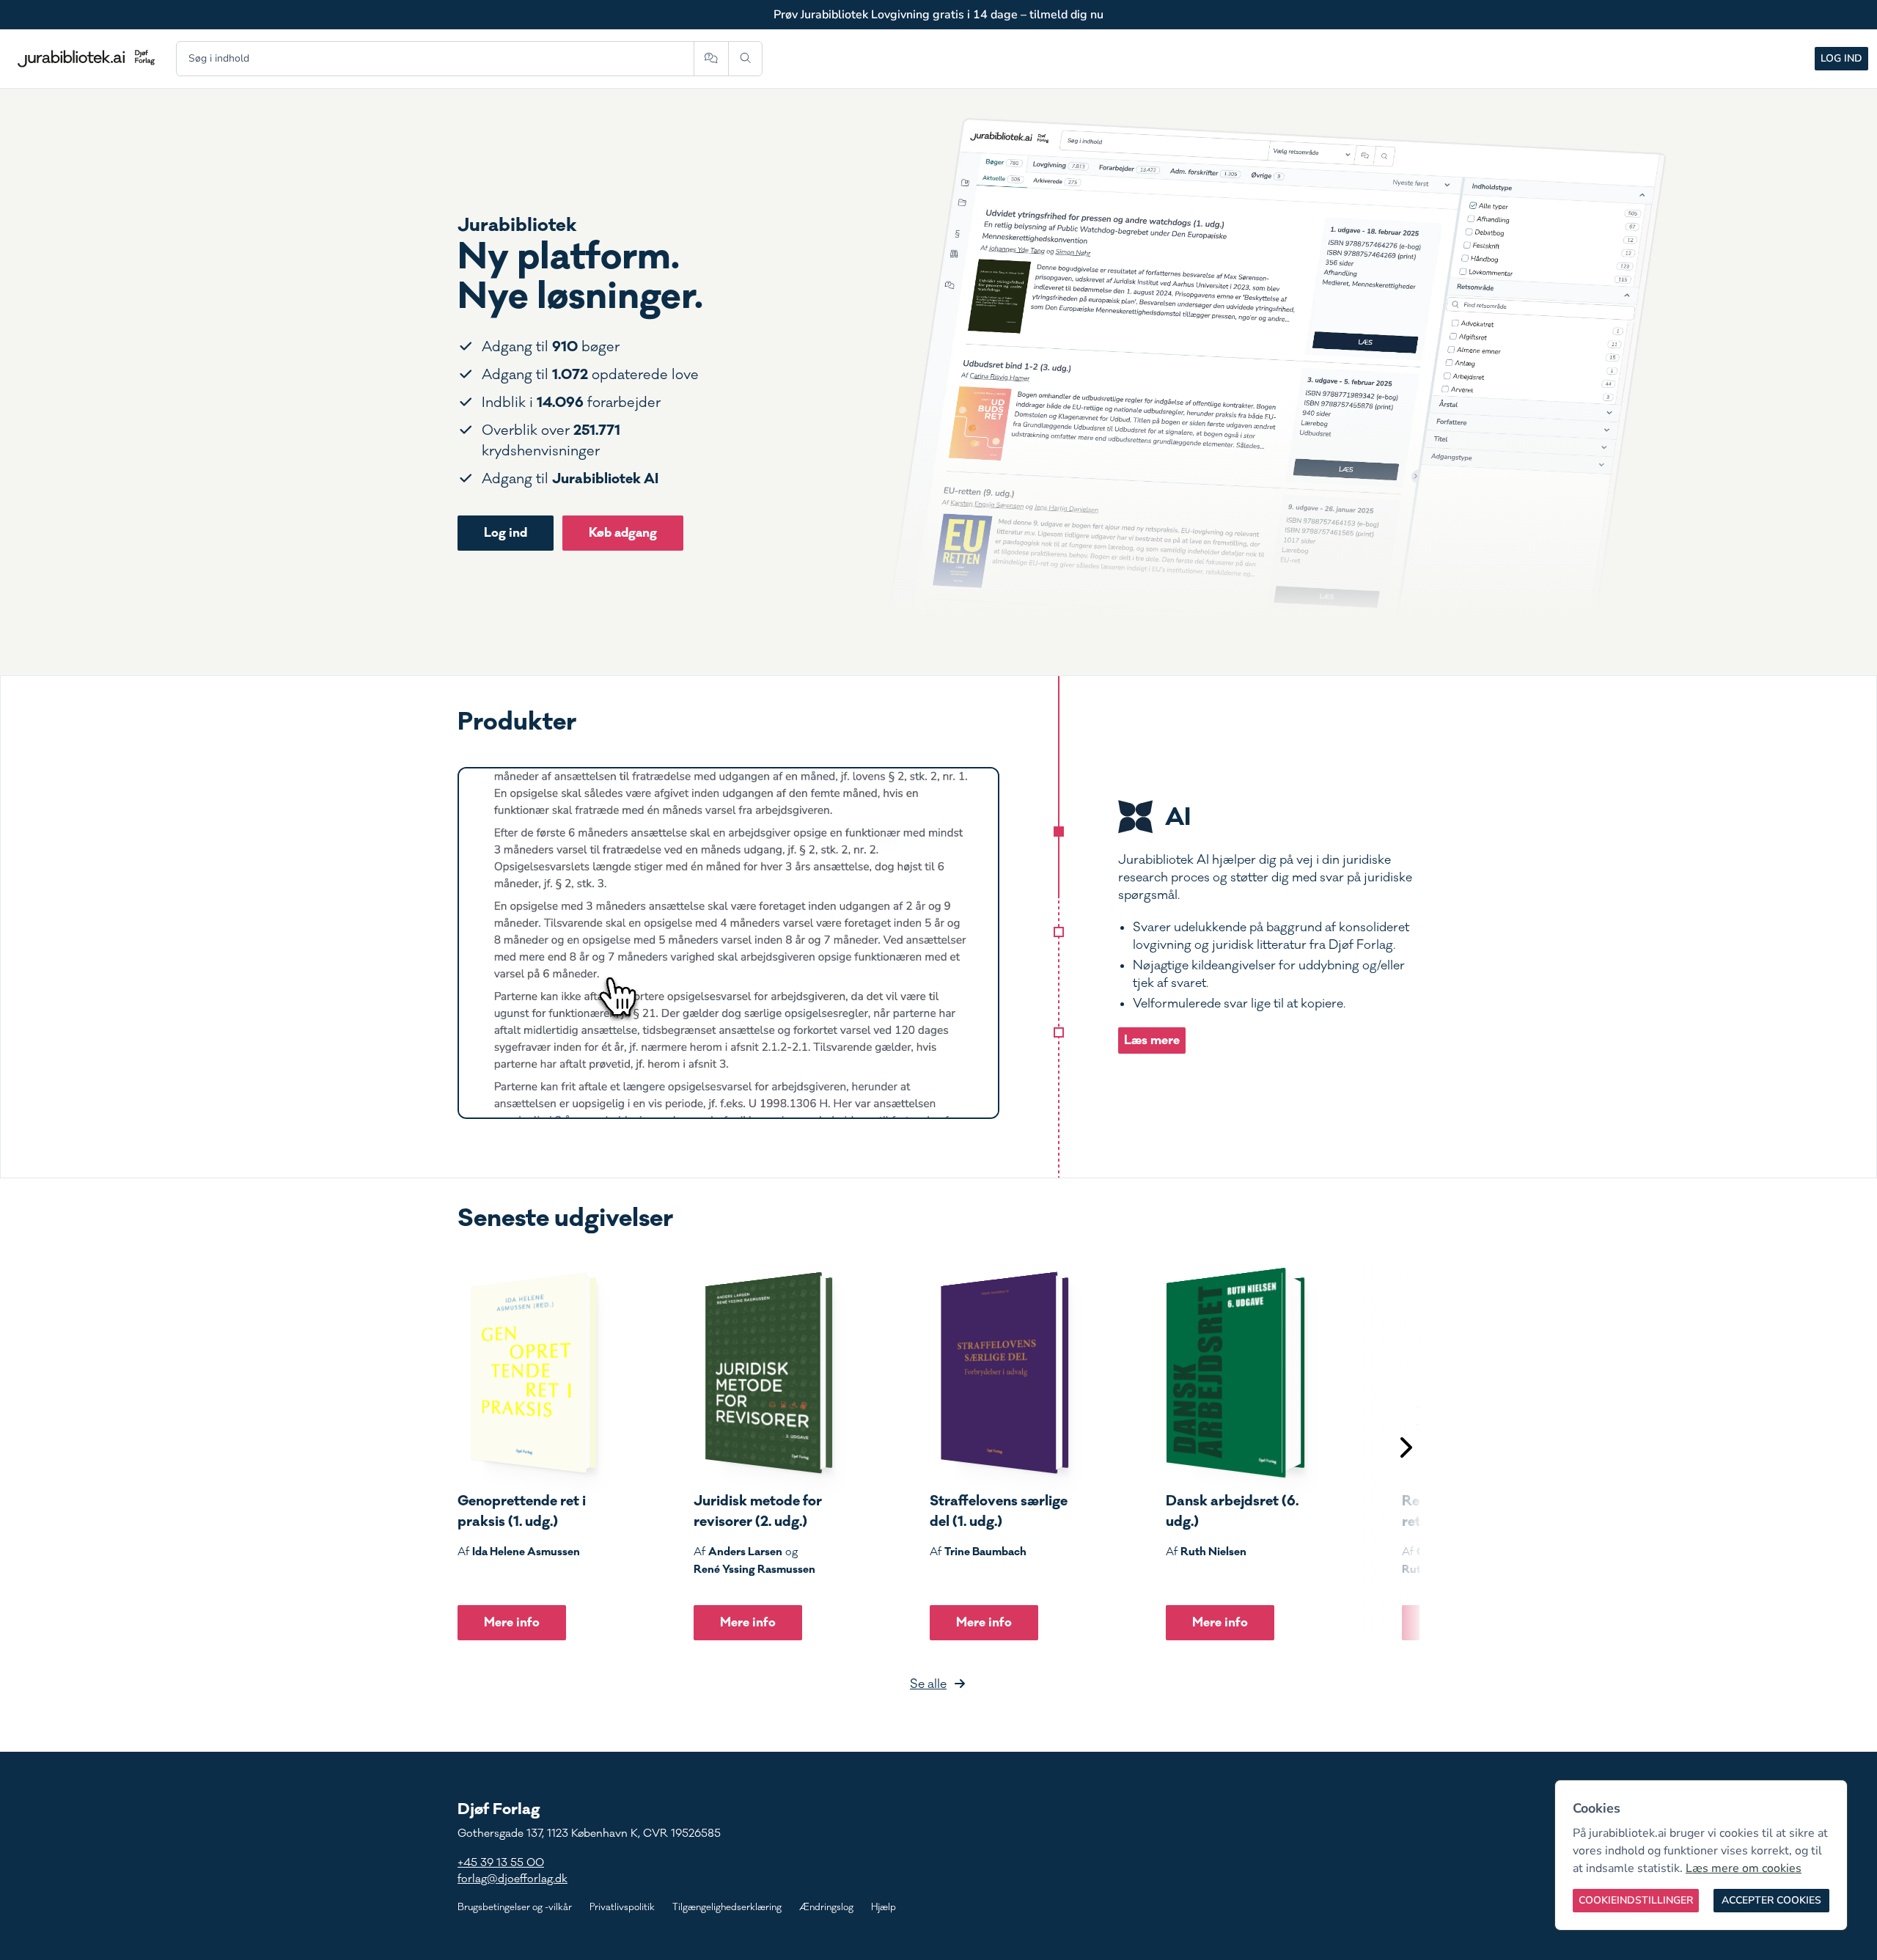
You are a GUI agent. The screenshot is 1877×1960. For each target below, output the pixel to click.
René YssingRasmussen (754, 1569)
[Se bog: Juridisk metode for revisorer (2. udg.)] (763, 1373)
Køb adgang (623, 533)
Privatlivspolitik (622, 1907)
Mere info (512, 1622)
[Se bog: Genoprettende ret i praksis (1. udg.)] (527, 1373)
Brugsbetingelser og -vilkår (515, 1907)
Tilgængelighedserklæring (727, 1907)
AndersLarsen (745, 1552)
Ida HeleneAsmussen (526, 1552)
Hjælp (884, 1907)
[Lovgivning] (1059, 932)
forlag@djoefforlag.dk (513, 1879)
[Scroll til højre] (1405, 1449)
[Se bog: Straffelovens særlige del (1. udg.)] (999, 1373)
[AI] (1059, 832)
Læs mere (1152, 1040)
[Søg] (745, 59)
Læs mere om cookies (1744, 1868)
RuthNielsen (1213, 1552)
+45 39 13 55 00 (501, 1863)
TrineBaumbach (985, 1552)
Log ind (1841, 58)
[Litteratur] (1059, 1032)
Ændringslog (826, 1907)
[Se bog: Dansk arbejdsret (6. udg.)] (1235, 1373)
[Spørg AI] (711, 59)
